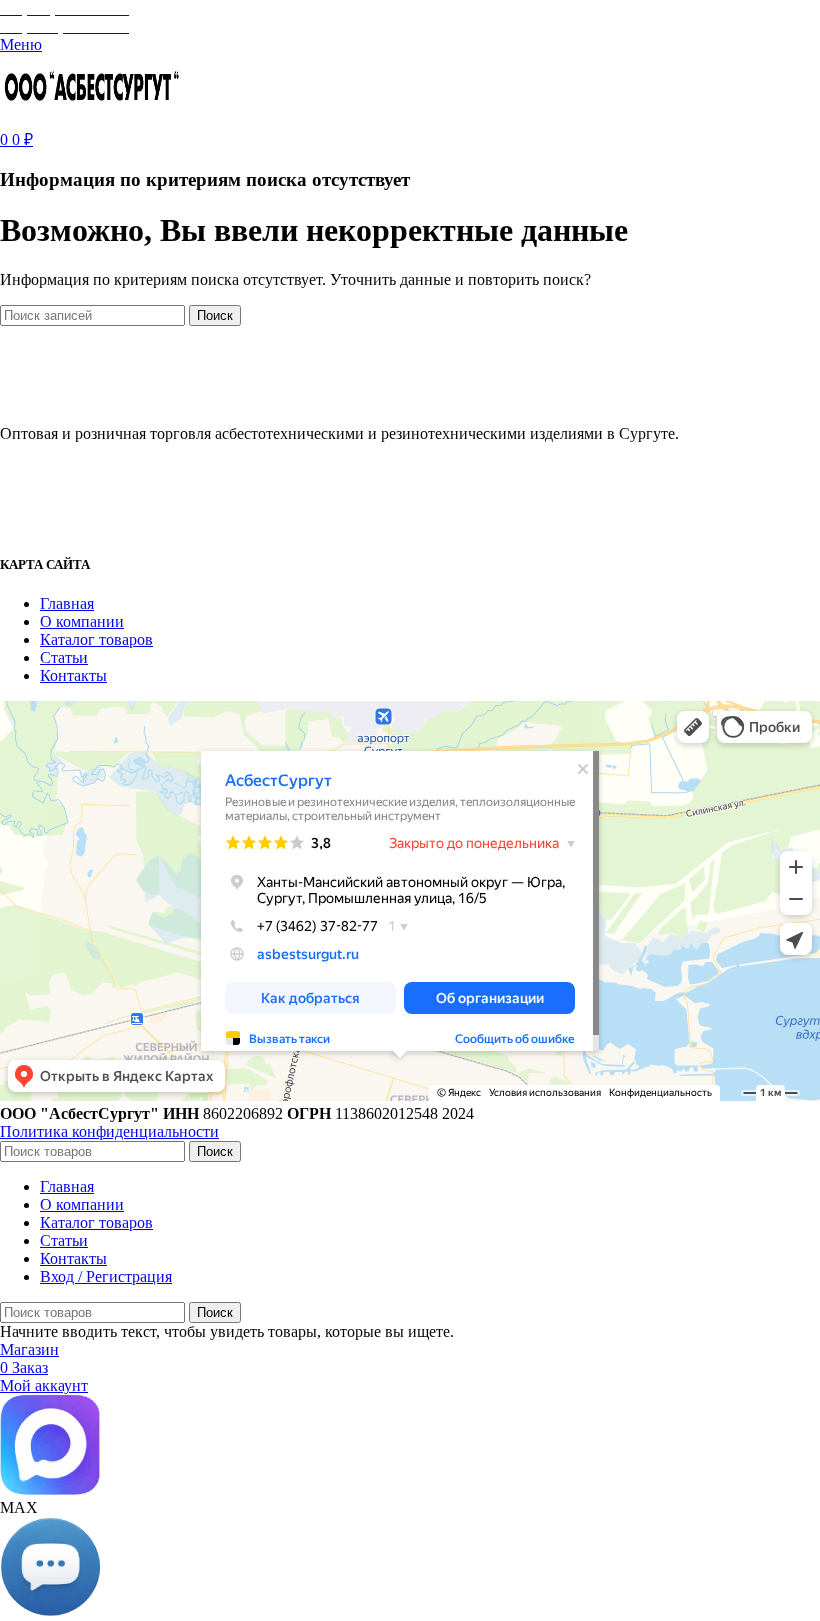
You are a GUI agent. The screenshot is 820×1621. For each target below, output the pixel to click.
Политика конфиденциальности (109, 1131)
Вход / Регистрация (106, 1276)
